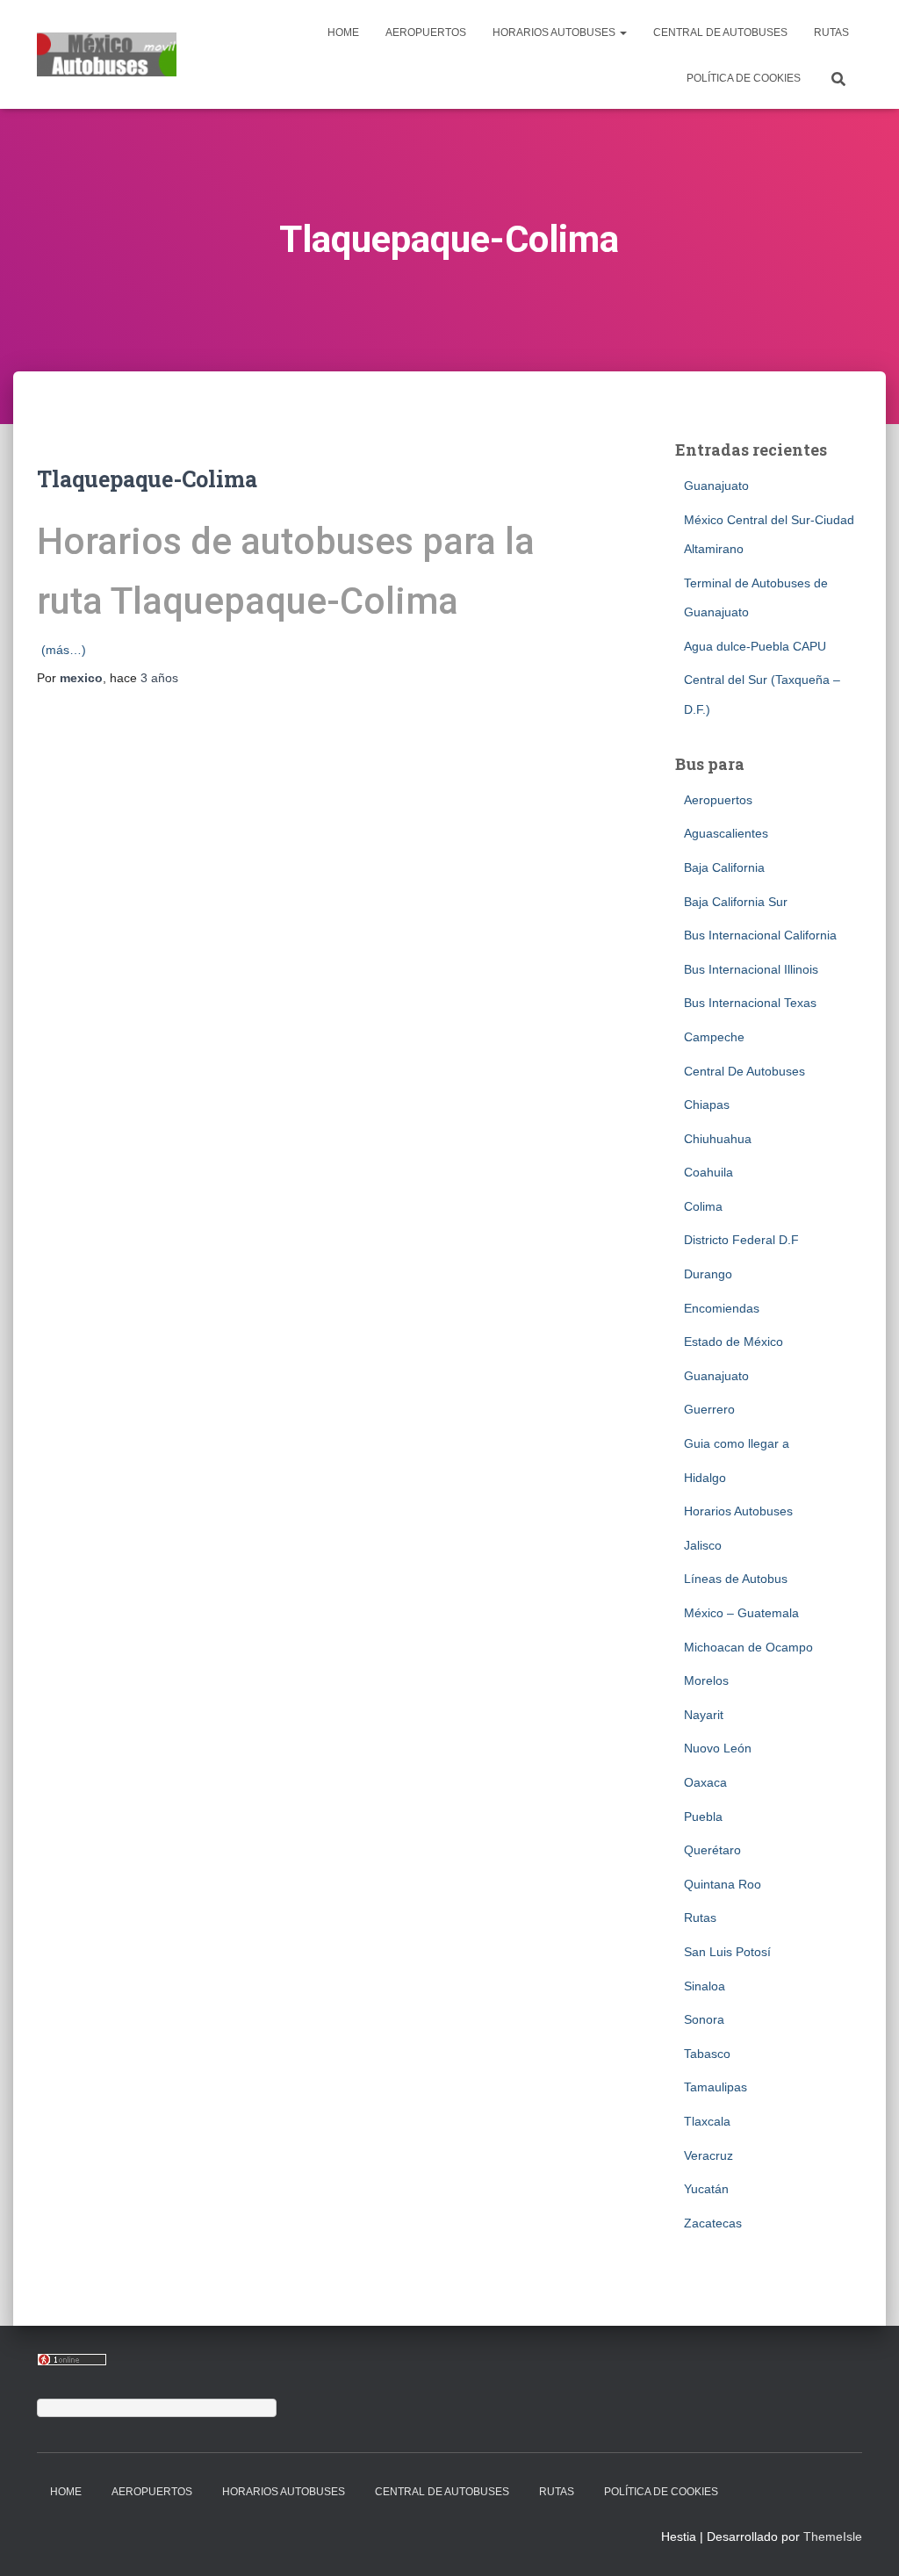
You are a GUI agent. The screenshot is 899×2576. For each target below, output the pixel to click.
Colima (703, 1206)
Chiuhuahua (718, 1139)
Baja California (724, 867)
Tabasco (707, 2054)
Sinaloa (705, 1986)
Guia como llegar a (737, 1443)
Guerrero (709, 1409)
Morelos (706, 1680)
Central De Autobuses (720, 32)
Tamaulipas (716, 2087)
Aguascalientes (726, 833)
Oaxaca (705, 1782)
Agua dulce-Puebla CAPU (755, 646)
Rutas (831, 32)
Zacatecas (713, 2223)
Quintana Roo (723, 1884)
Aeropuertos (426, 32)
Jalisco (703, 1545)
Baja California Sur (736, 902)
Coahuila (708, 1172)
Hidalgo (705, 1478)
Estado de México (734, 1342)
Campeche (714, 1037)
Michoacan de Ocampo (748, 1647)
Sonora (704, 2019)
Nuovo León (718, 1748)
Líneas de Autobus (736, 1579)
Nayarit (704, 1715)
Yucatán (706, 2189)
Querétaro (712, 1850)
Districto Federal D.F (741, 1240)
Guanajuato (716, 486)
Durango (708, 1274)
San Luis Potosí (727, 1952)
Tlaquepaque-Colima (147, 479)
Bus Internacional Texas (750, 1003)
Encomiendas (722, 1308)
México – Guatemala (741, 1613)
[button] (622, 32)
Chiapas (707, 1105)
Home (343, 32)
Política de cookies (744, 78)
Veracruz (708, 2155)
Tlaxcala (707, 2121)
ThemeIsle (833, 2536)
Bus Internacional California (760, 935)
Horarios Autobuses (555, 32)
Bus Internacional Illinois (751, 969)
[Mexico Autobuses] (107, 54)
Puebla (703, 1817)
